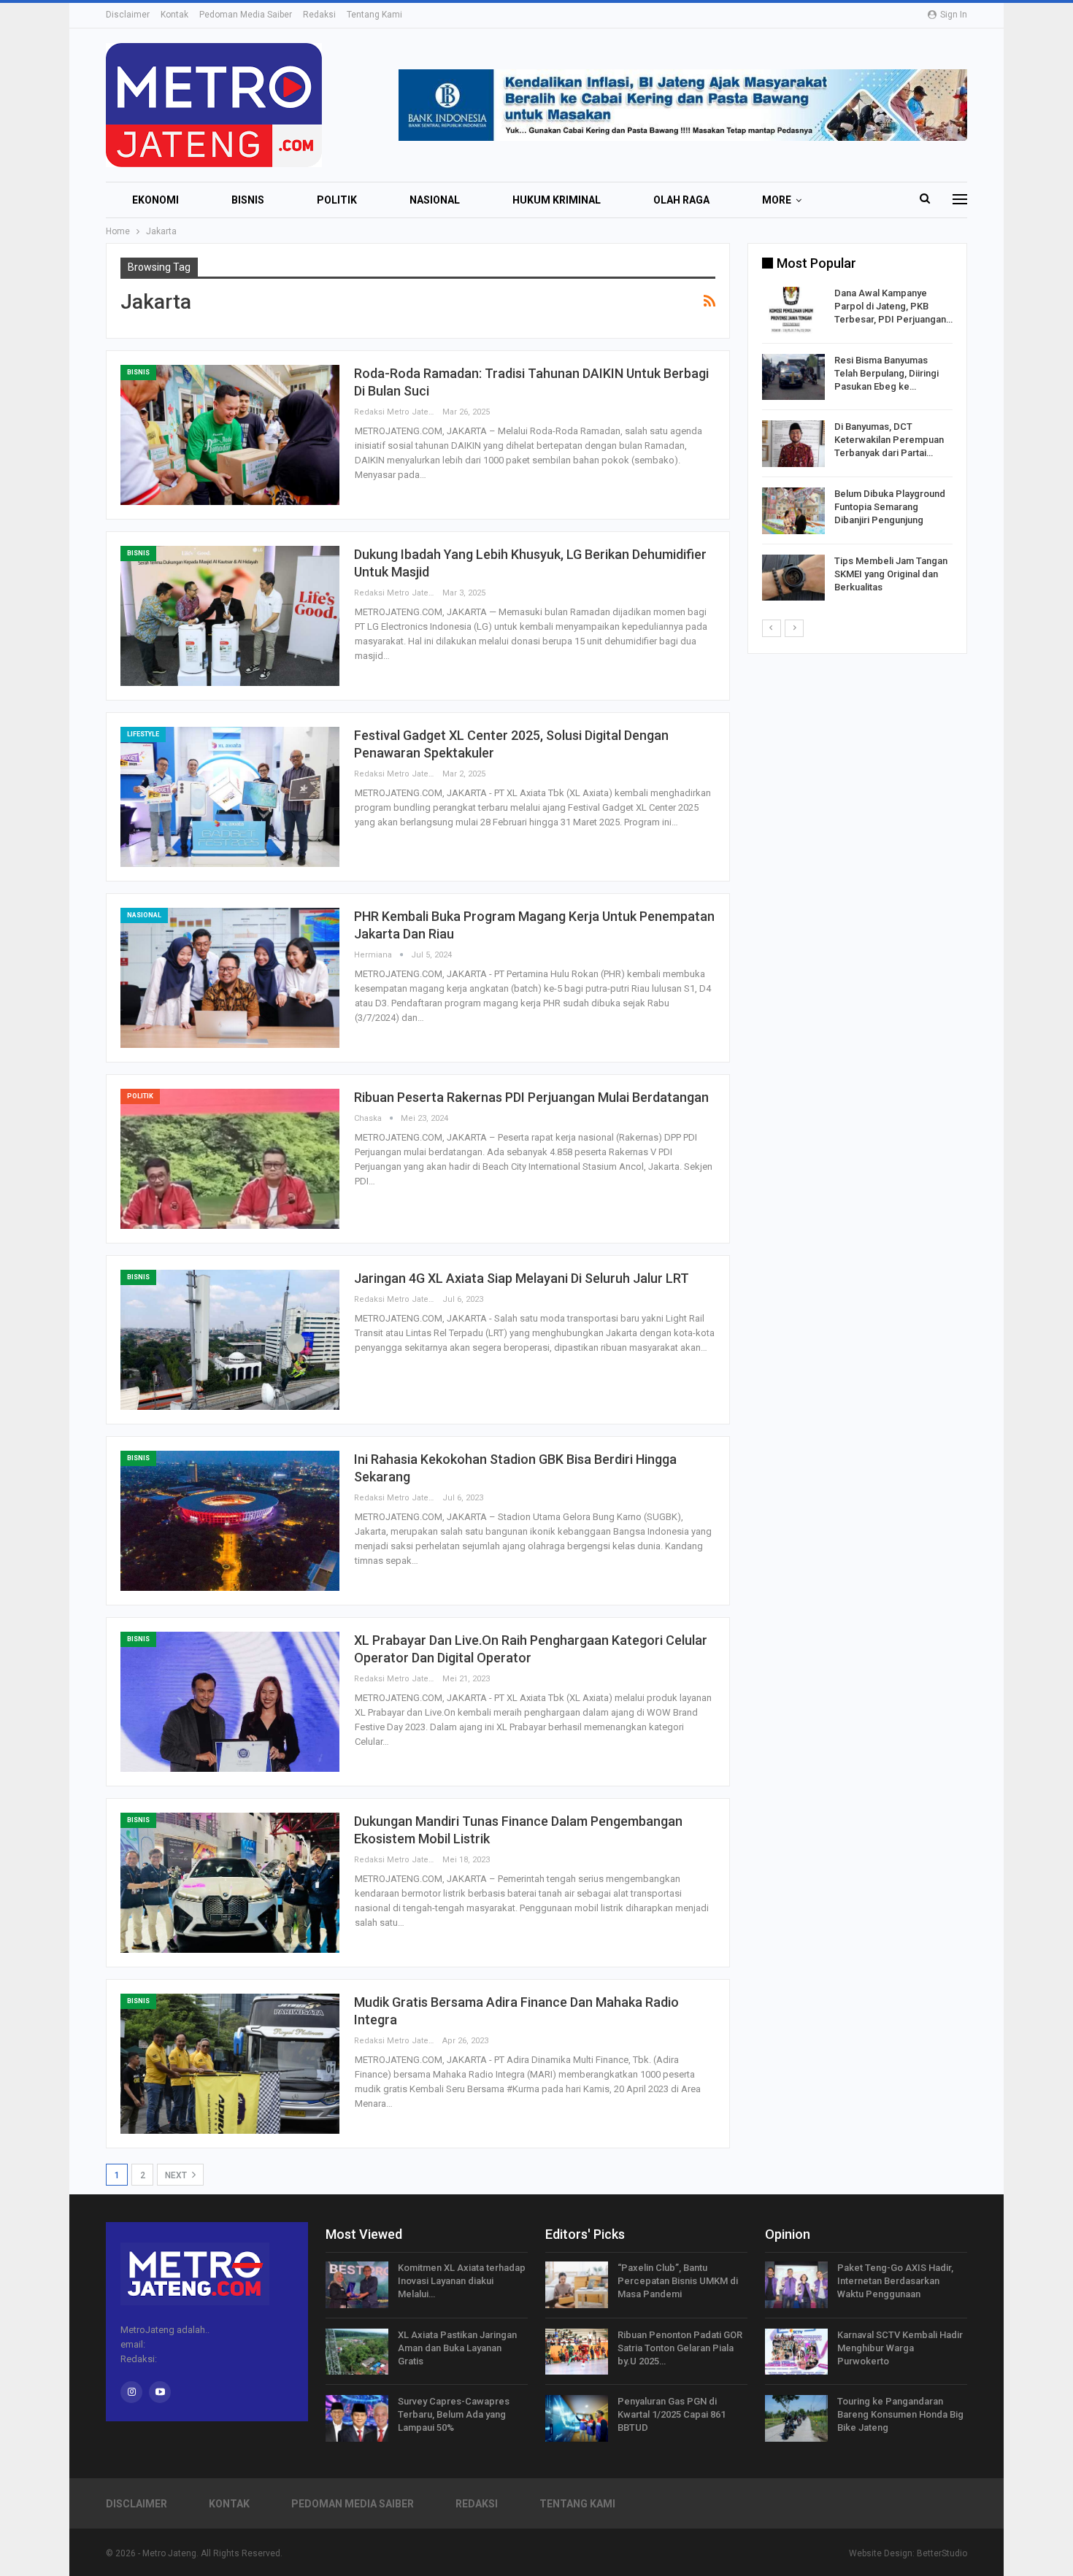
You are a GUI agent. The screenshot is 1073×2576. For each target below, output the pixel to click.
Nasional (435, 200)
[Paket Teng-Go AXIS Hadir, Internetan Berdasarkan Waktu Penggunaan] (796, 2285)
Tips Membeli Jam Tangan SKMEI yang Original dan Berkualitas (891, 574)
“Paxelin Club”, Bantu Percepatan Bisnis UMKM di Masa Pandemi (678, 2281)
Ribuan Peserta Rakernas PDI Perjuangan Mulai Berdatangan (531, 1097)
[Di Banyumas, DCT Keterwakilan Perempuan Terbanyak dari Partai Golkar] (793, 444)
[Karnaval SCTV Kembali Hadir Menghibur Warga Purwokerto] (796, 2352)
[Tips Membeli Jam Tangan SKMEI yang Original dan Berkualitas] (793, 578)
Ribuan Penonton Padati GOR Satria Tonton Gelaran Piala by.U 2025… (680, 2348)
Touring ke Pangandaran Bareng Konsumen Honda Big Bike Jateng (900, 2414)
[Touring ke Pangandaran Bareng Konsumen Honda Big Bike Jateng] (796, 2418)
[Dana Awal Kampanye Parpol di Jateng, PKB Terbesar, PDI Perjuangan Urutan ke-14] (793, 310)
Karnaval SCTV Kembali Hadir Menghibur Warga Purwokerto (900, 2348)
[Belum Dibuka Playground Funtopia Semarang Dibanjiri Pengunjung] (793, 511)
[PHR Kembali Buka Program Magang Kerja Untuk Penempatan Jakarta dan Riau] (230, 978)
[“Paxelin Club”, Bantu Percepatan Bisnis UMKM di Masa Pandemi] (577, 2285)
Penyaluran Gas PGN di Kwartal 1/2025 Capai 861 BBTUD (672, 2414)
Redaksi (319, 15)
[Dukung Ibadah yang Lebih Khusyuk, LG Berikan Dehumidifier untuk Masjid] (230, 616)
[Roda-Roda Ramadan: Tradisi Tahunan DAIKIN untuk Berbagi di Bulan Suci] (230, 435)
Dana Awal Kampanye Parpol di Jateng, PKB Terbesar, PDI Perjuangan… (893, 306)
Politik (337, 200)
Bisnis (248, 200)
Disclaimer (128, 15)
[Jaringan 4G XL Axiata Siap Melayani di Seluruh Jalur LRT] (230, 1340)
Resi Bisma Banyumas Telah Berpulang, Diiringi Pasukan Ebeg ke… (887, 373)
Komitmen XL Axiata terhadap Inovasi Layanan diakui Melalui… (462, 2281)
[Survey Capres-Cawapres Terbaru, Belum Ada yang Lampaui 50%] (357, 2418)
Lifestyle (143, 734)
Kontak (174, 15)
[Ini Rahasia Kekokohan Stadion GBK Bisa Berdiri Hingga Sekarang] (230, 1521)
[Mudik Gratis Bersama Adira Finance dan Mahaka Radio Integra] (230, 2064)
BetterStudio (942, 2553)
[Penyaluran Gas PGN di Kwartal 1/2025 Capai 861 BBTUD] (577, 2418)
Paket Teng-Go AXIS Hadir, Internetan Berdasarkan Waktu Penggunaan (895, 2281)
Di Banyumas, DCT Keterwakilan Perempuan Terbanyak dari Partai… (889, 440)
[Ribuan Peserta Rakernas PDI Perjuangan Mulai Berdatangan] (230, 1159)
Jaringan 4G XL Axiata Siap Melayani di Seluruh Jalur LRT (522, 1278)
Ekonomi (155, 200)
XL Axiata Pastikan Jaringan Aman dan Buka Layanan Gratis (457, 2348)
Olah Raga (681, 200)
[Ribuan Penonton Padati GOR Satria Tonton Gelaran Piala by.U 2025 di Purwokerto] (577, 2352)
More (777, 200)
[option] (857, 446)
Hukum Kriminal (557, 200)
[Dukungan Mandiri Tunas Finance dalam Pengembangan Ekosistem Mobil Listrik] (230, 1883)
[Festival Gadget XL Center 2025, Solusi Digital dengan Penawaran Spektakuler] (230, 797)
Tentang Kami (374, 15)
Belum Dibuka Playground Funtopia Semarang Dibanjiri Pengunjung (890, 507)
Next (177, 2175)
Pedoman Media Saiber (246, 15)
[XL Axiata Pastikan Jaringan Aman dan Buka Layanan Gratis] (357, 2352)
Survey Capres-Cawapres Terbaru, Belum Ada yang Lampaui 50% (454, 2414)
